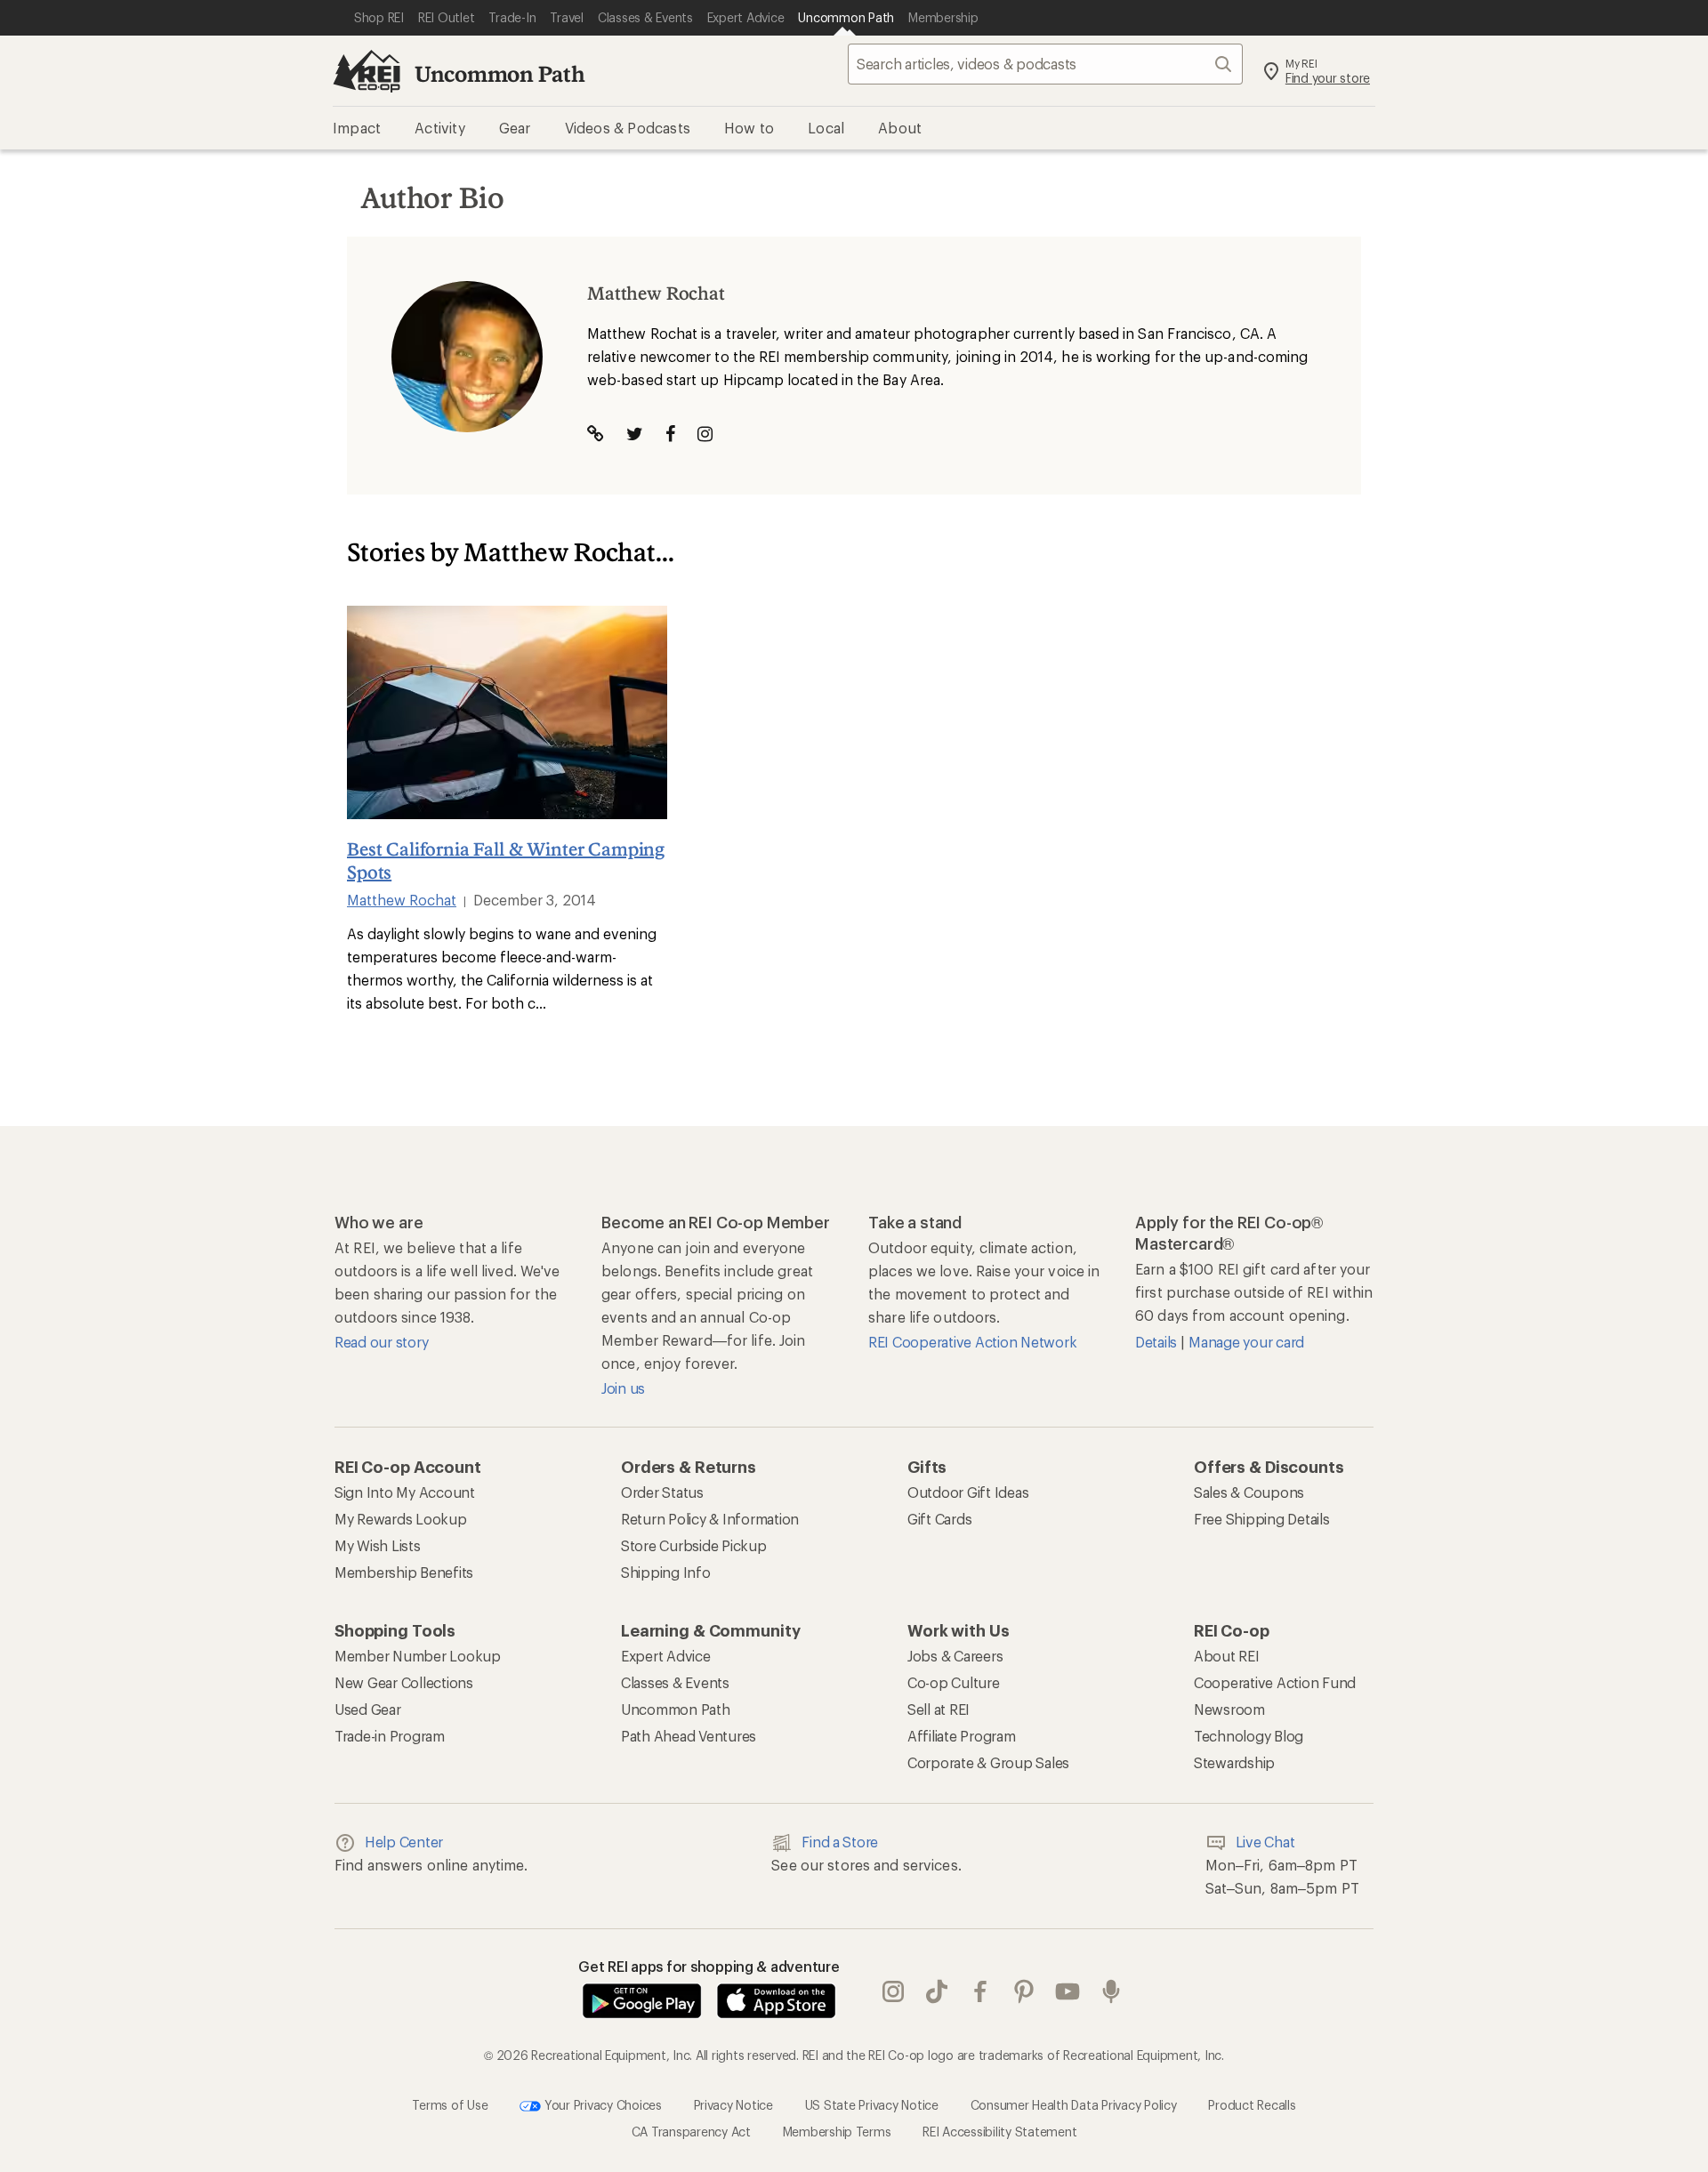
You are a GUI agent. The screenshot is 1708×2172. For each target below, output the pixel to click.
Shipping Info (666, 1572)
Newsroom (1229, 1709)
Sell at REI (939, 1709)
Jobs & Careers (955, 1656)
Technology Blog (1249, 1736)
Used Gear (368, 1709)
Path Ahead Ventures (689, 1736)
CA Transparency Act (691, 2132)
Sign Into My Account (405, 1492)
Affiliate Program (962, 1736)
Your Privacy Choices (601, 2105)
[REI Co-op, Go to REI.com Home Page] (367, 71)
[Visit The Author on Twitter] (635, 434)
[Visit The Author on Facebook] (670, 434)
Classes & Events (675, 1682)
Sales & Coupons (1249, 1492)
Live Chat (1265, 1842)
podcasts (1112, 1992)
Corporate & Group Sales (988, 1762)
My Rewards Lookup (401, 1519)
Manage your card (1246, 1342)
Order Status (662, 1492)
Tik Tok (937, 1992)
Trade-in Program (390, 1736)
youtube (1068, 1992)
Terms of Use (450, 2105)
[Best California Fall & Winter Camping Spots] (507, 712)
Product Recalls (1252, 2105)
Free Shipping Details (1262, 1519)
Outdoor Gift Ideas (968, 1492)
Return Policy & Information (710, 1519)
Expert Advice (666, 1656)
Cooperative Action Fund (1275, 1682)
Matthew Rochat (402, 900)
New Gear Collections (404, 1682)
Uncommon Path (500, 73)
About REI (1227, 1656)
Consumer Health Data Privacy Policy (1074, 2105)
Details (1158, 1342)
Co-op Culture (954, 1682)
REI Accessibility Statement (999, 2132)
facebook (981, 1992)
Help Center (404, 1842)
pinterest (1024, 1992)
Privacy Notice (733, 2105)
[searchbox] (1045, 64)
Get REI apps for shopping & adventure (709, 1966)
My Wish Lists (378, 1545)
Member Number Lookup (418, 1656)
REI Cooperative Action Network (972, 1342)
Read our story (381, 1342)
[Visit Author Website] (596, 434)
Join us (623, 1388)
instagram (894, 1992)
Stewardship (1234, 1762)
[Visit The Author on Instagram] (705, 434)
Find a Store (840, 1842)
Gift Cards (939, 1519)
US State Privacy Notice (872, 2105)
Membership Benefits (404, 1572)
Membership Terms (837, 2132)
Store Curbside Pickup (694, 1545)
